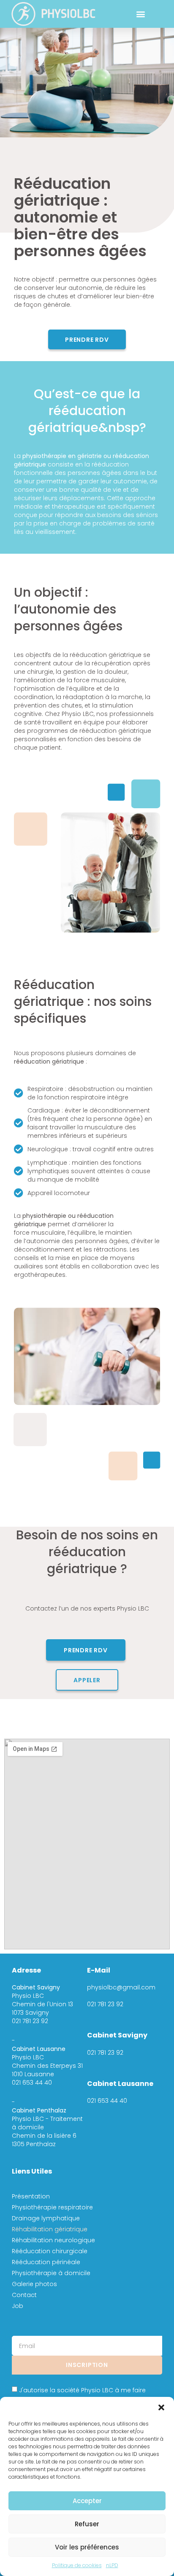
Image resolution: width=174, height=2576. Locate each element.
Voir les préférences (87, 2547)
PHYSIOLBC (68, 14)
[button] (161, 2407)
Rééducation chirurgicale (50, 2251)
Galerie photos (34, 2284)
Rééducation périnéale (46, 2262)
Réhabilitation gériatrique (50, 2229)
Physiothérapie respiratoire (52, 2207)
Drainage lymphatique (46, 2218)
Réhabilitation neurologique (53, 2240)
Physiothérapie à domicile (51, 2273)
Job (18, 2306)
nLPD (112, 2565)
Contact (24, 2295)
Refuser (87, 2524)
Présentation (31, 2196)
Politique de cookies (77, 2565)
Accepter (87, 2501)
